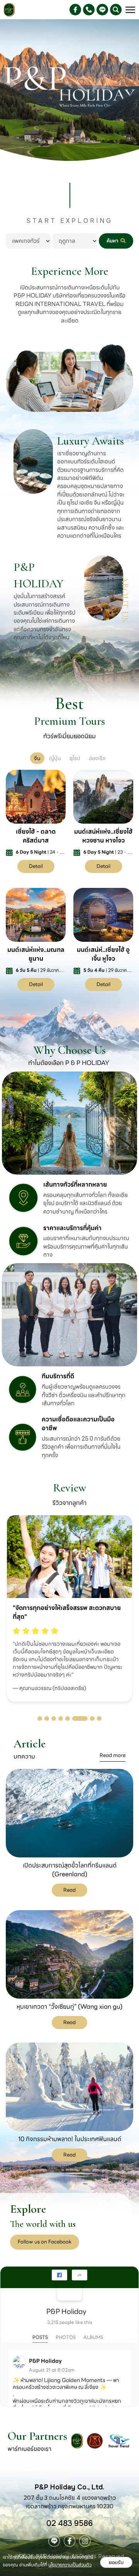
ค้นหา (113, 241)
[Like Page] (59, 2275)
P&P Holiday (66, 2311)
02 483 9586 (69, 2523)
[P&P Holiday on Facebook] (69, 2288)
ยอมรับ (116, 2562)
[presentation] (12, 1588)
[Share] (80, 2275)
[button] (40, 1718)
